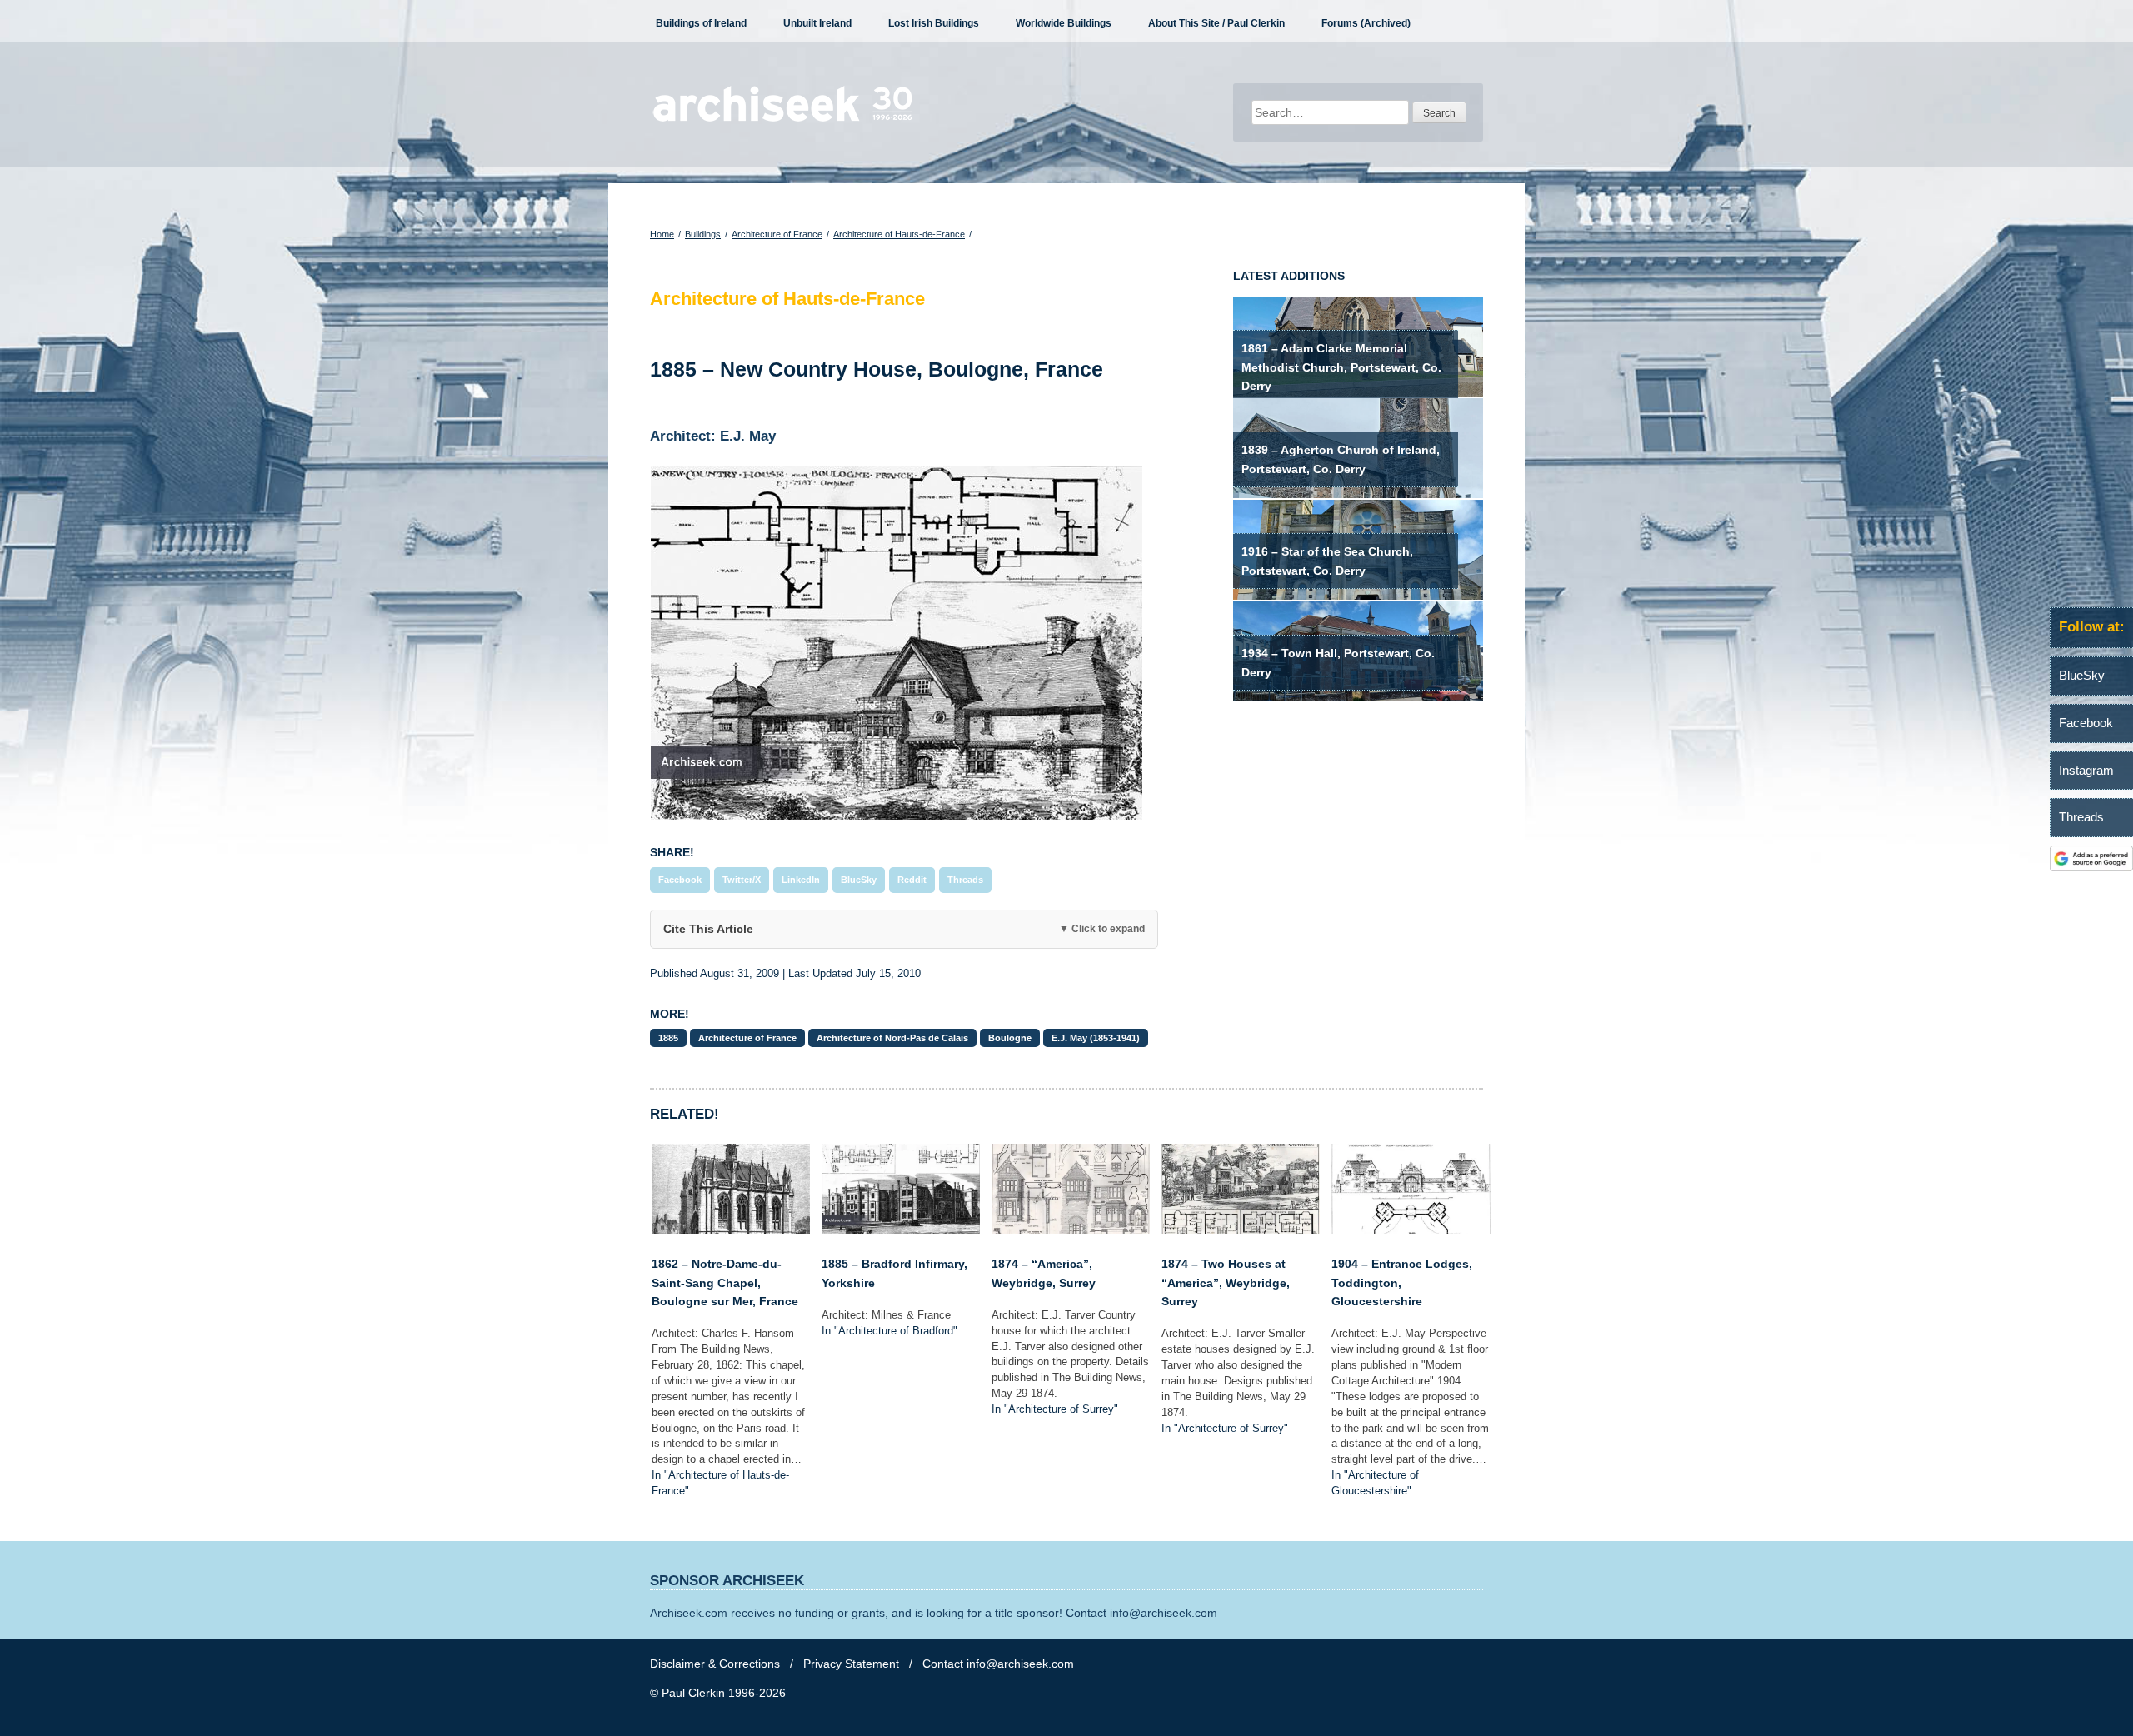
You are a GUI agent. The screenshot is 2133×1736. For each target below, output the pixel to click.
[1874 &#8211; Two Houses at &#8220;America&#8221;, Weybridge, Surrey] (1241, 1230)
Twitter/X (742, 880)
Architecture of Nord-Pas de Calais (892, 1038)
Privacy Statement (851, 1664)
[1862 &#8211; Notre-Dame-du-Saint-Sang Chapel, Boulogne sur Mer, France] (731, 1230)
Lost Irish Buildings (934, 23)
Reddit (912, 880)
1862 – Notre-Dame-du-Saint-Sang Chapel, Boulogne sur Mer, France (725, 1282)
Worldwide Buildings (1064, 23)
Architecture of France (777, 234)
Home (662, 234)
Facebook (680, 880)
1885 (668, 1038)
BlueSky (859, 880)
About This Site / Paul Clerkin (1216, 23)
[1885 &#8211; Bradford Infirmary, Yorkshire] (901, 1230)
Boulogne (1010, 1038)
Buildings (703, 234)
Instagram (2086, 770)
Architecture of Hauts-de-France (899, 234)
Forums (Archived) (1366, 23)
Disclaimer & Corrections (715, 1664)
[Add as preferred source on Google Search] (2091, 867)
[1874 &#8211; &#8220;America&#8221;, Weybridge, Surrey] (1071, 1230)
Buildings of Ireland (701, 23)
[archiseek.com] (783, 121)
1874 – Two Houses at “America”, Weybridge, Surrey (1226, 1282)
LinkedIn (801, 880)
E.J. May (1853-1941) (1096, 1038)
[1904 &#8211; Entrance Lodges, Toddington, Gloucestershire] (1411, 1230)
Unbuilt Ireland (817, 23)
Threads (965, 880)
